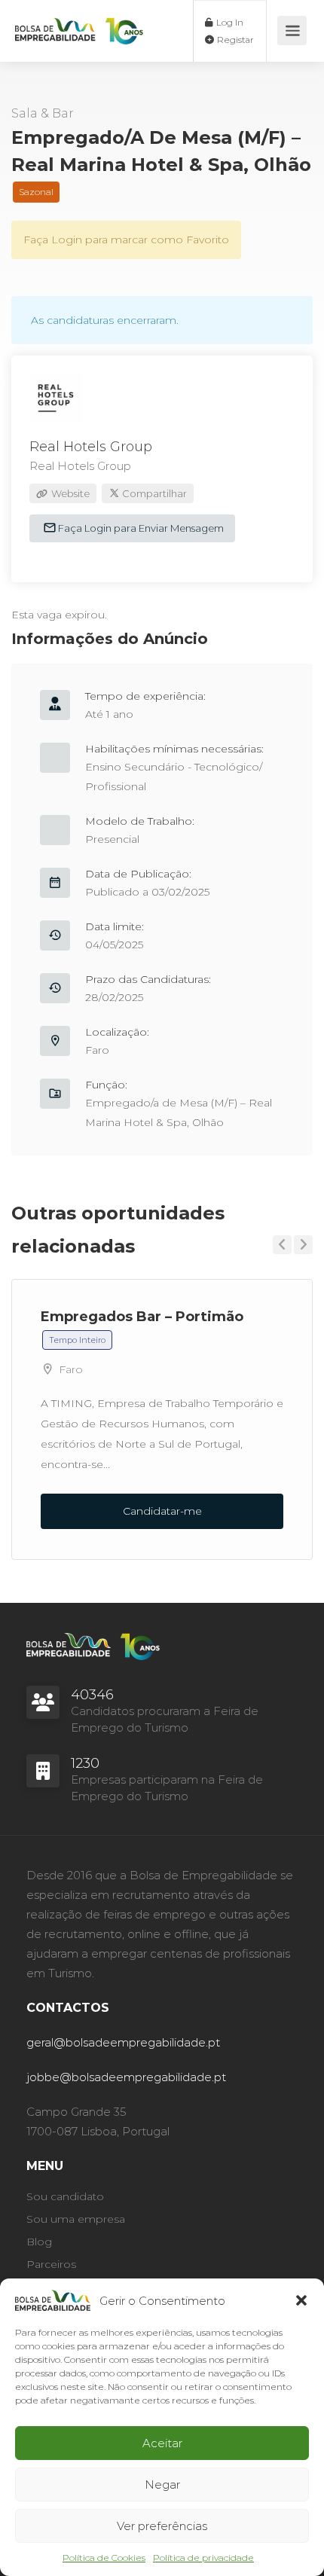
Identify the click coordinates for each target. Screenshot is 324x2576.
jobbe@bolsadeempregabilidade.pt (126, 2077)
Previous (282, 1245)
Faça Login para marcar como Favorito (126, 240)
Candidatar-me (162, 1511)
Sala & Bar (43, 113)
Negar (162, 2484)
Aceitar (162, 2443)
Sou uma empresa (76, 2219)
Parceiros (51, 2264)
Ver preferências (162, 2526)
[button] (301, 2300)
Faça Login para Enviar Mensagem (140, 528)
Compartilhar (153, 493)
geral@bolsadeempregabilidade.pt (123, 2042)
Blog (39, 2242)
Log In (229, 22)
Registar (234, 40)
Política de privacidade (203, 2558)
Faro (97, 1050)
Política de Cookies (104, 2558)
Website (69, 493)
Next (303, 1245)
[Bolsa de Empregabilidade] (79, 23)
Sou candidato (65, 2196)
